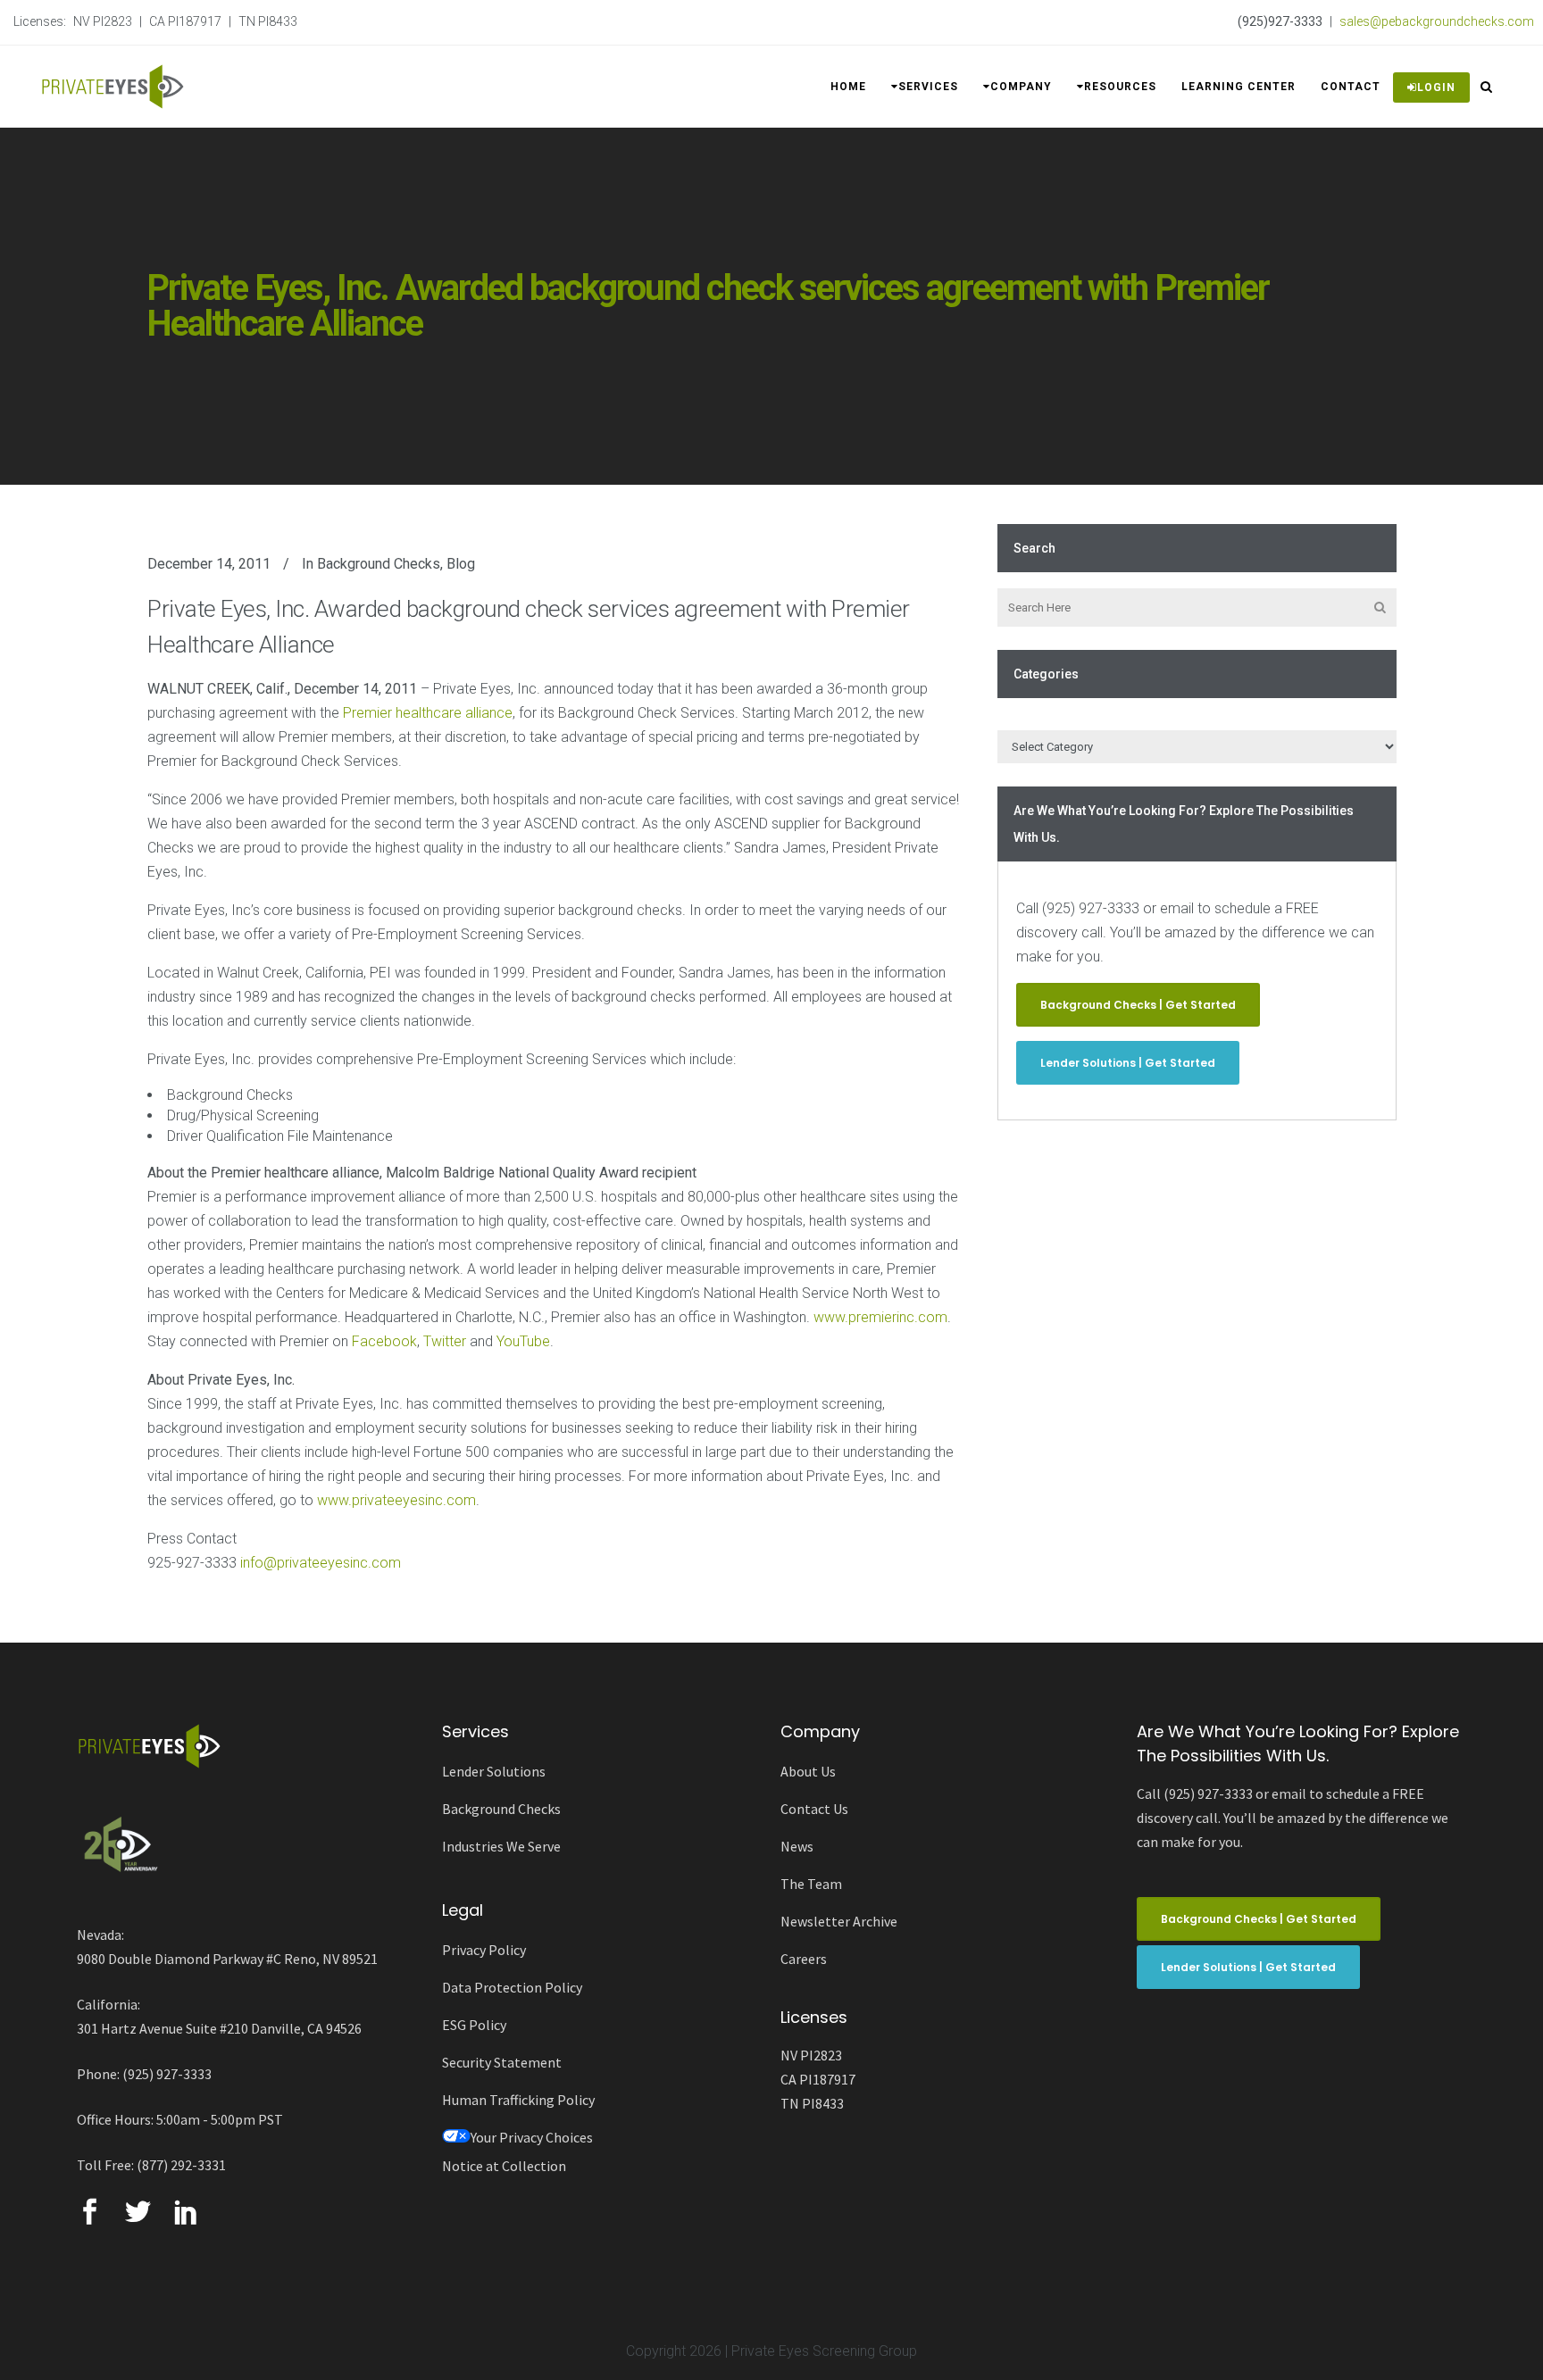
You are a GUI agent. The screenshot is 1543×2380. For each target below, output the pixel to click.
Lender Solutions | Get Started (1128, 1063)
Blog (461, 564)
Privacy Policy (484, 1950)
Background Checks (379, 564)
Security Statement (502, 2062)
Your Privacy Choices (532, 2137)
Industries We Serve (501, 1846)
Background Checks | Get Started (1138, 1005)
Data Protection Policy (512, 1987)
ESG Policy (474, 2025)
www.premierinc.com (880, 1317)
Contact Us (814, 1809)
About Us (808, 1771)
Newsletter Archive (839, 1921)
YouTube (523, 1341)
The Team (811, 1884)
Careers (804, 1959)
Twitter (445, 1341)
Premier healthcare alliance (428, 713)
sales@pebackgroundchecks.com (1437, 21)
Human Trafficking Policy (518, 2100)
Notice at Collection (504, 2166)
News (797, 1846)
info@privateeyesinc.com (321, 1563)
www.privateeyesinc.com (396, 1500)
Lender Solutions (494, 1771)
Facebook (384, 1341)
